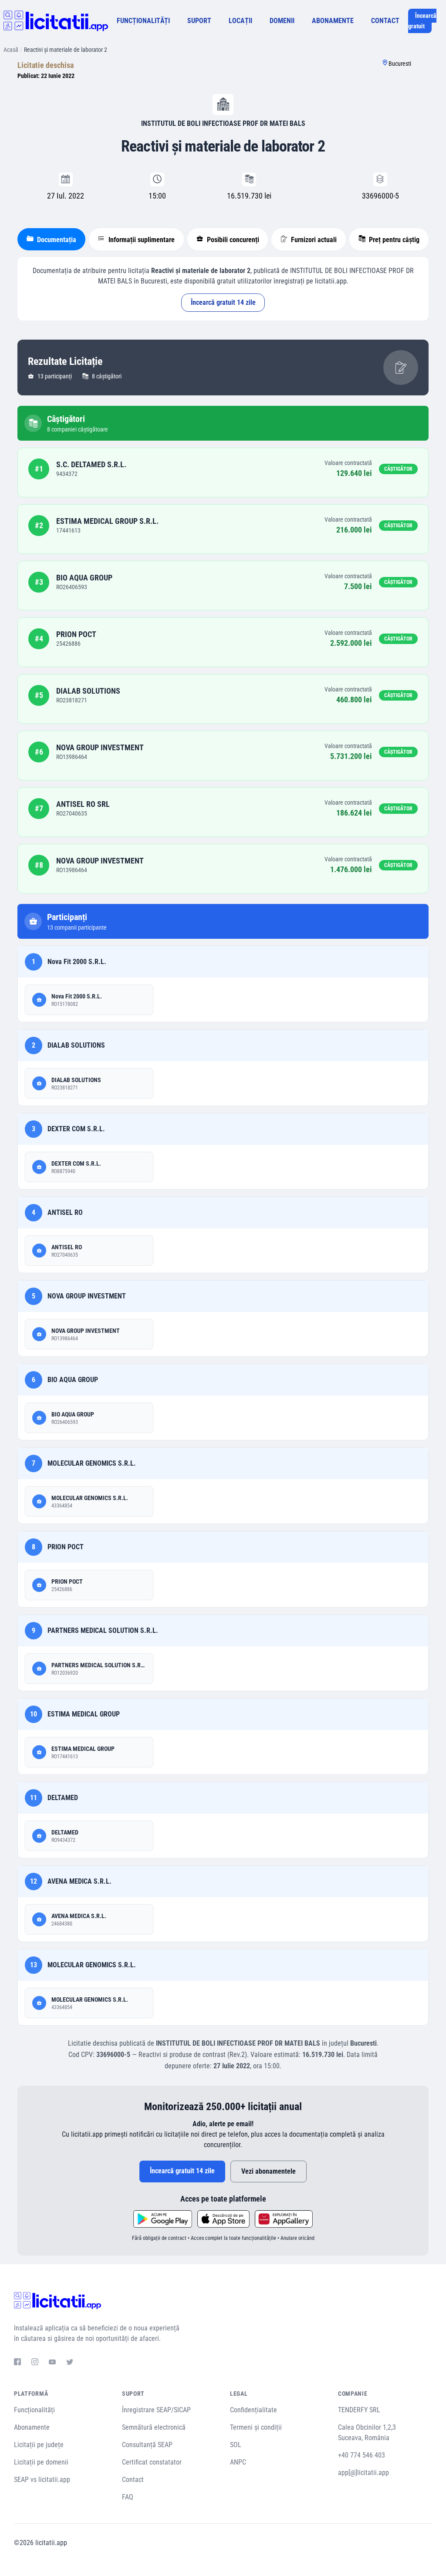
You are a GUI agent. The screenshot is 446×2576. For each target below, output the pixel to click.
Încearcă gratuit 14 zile (223, 302)
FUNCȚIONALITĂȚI (143, 21)
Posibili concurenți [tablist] (232, 240)
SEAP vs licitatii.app (42, 2480)
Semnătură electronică (154, 2427)
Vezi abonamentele (269, 2171)
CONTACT (385, 21)
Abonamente (32, 2427)
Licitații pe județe (39, 2445)
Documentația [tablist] (56, 240)
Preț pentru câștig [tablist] (393, 240)
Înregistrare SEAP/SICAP (156, 2410)
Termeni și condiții (256, 2427)
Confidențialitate (253, 2410)
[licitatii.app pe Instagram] (35, 2363)
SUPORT (199, 21)
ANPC (238, 2462)
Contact (133, 2480)
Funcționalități (34, 2410)
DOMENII (282, 21)
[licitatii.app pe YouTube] (52, 2363)
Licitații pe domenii (41, 2462)
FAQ (128, 2497)
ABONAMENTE (333, 21)
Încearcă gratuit (422, 21)
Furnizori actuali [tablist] (313, 240)
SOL (236, 2445)
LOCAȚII (240, 21)
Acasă (11, 50)
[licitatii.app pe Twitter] (70, 2363)
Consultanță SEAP (147, 2445)
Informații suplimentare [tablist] (141, 240)
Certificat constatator (152, 2462)
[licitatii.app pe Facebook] (17, 2363)
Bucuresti (400, 64)
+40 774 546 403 (362, 2455)
